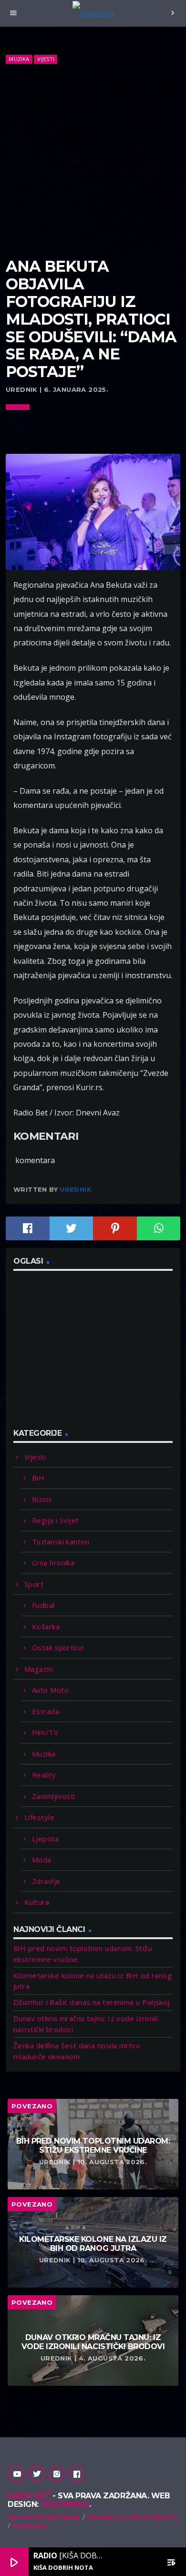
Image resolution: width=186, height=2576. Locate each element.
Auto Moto (50, 1690)
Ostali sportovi (58, 1647)
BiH (38, 1478)
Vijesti (46, 59)
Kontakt (30, 2526)
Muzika (19, 59)
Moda (42, 1860)
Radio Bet (29, 2496)
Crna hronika (53, 1563)
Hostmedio (65, 2504)
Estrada (46, 1711)
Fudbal (43, 1605)
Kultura (37, 1902)
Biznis (42, 1499)
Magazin (39, 1669)
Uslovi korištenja (44, 2517)
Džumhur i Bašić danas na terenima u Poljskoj (92, 2002)
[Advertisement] (93, 161)
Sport (34, 1584)
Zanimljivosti (54, 1796)
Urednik (76, 1189)
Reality (44, 1775)
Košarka (46, 1626)
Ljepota (45, 1839)
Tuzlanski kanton (61, 1542)
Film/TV (45, 1732)
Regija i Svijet (56, 1520)
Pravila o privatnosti (132, 2517)
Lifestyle (39, 1817)
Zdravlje (46, 1881)
